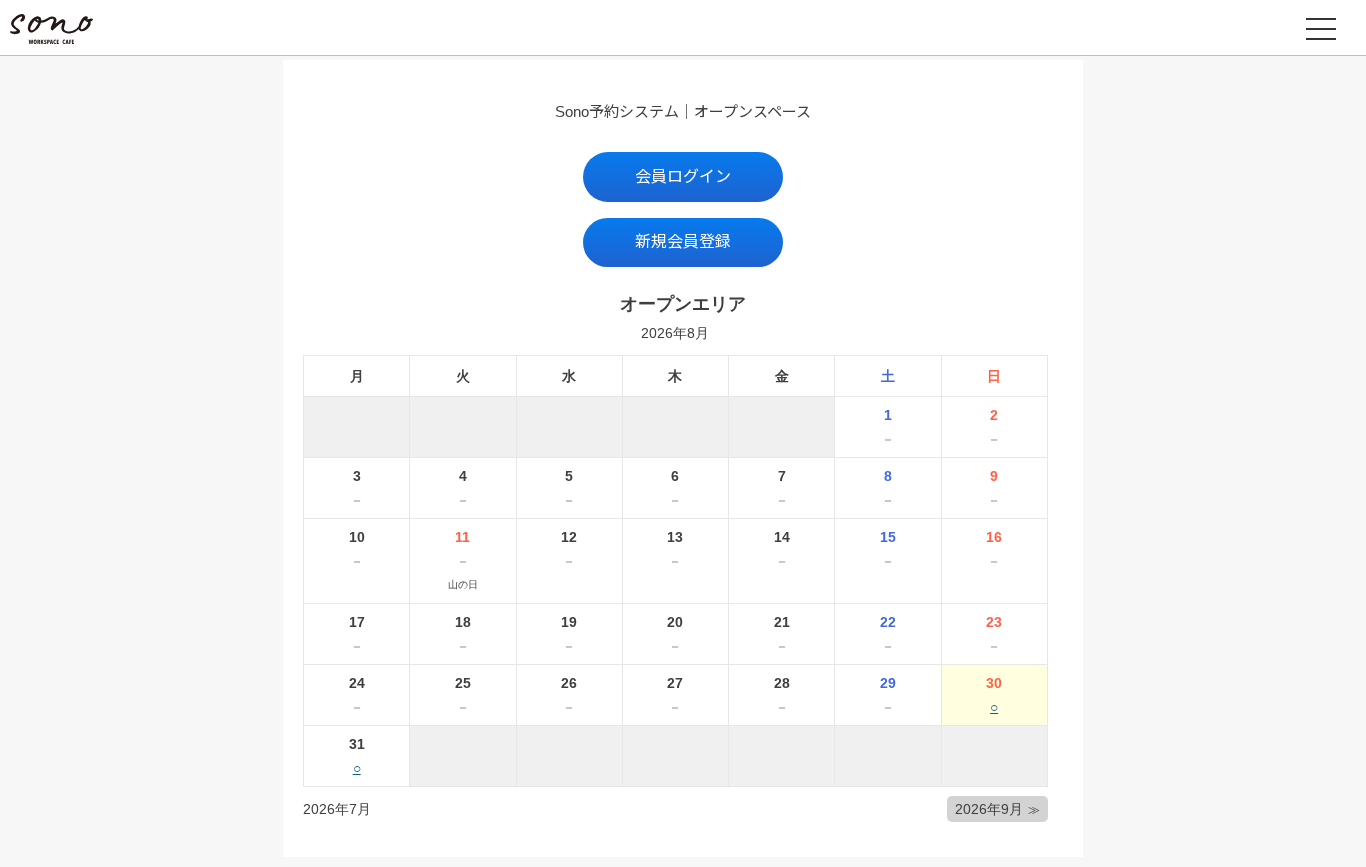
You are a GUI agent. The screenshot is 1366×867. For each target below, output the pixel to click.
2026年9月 (989, 809)
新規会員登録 (683, 241)
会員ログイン (683, 176)
